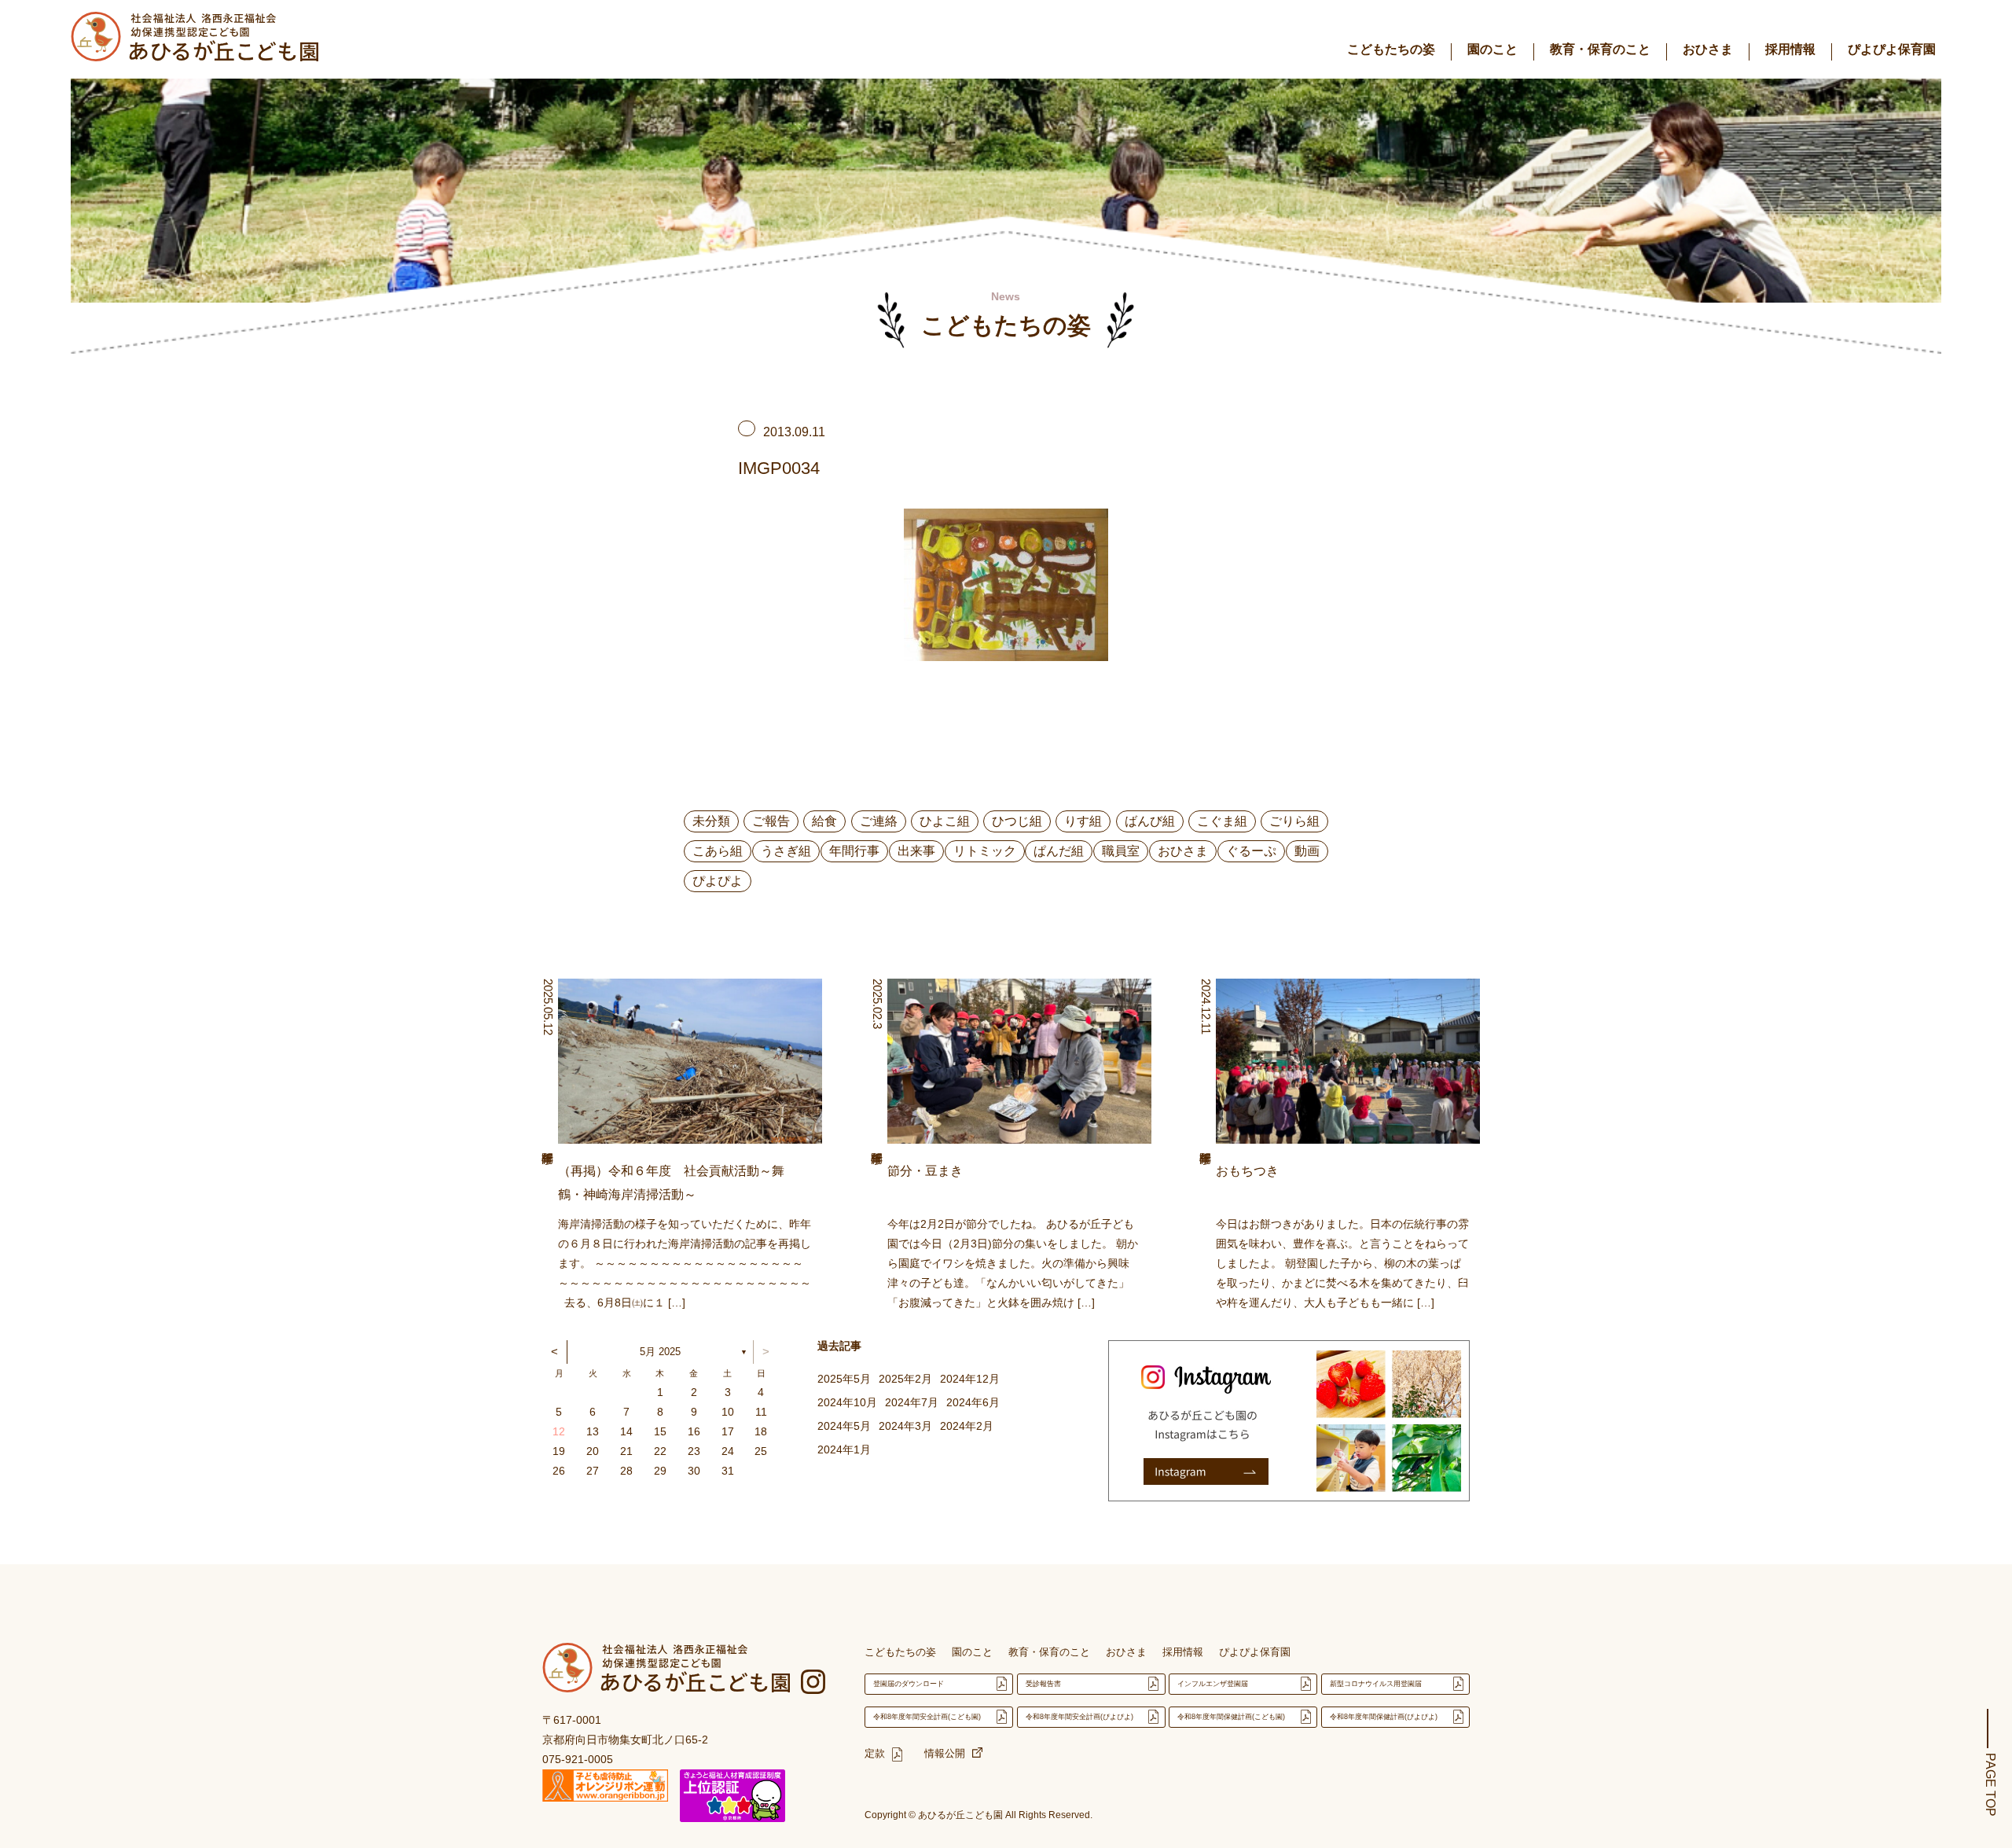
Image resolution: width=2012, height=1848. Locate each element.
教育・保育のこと (1600, 49)
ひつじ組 (1017, 821)
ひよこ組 (945, 821)
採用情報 (1790, 49)
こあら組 (718, 851)
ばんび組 (1150, 821)
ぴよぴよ (718, 881)
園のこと (1492, 49)
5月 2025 (660, 1352)
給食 (824, 821)
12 (559, 1431)
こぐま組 (1222, 821)
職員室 (1121, 851)
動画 (1307, 851)
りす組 (1083, 821)
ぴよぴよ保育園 (1892, 49)
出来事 (916, 851)
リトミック (985, 851)
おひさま (1708, 49)
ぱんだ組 (1059, 851)
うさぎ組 (786, 851)
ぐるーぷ (1251, 851)
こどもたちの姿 (1391, 49)
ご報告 (771, 821)
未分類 (711, 821)
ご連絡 (879, 821)
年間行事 (854, 851)
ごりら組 (1294, 821)
